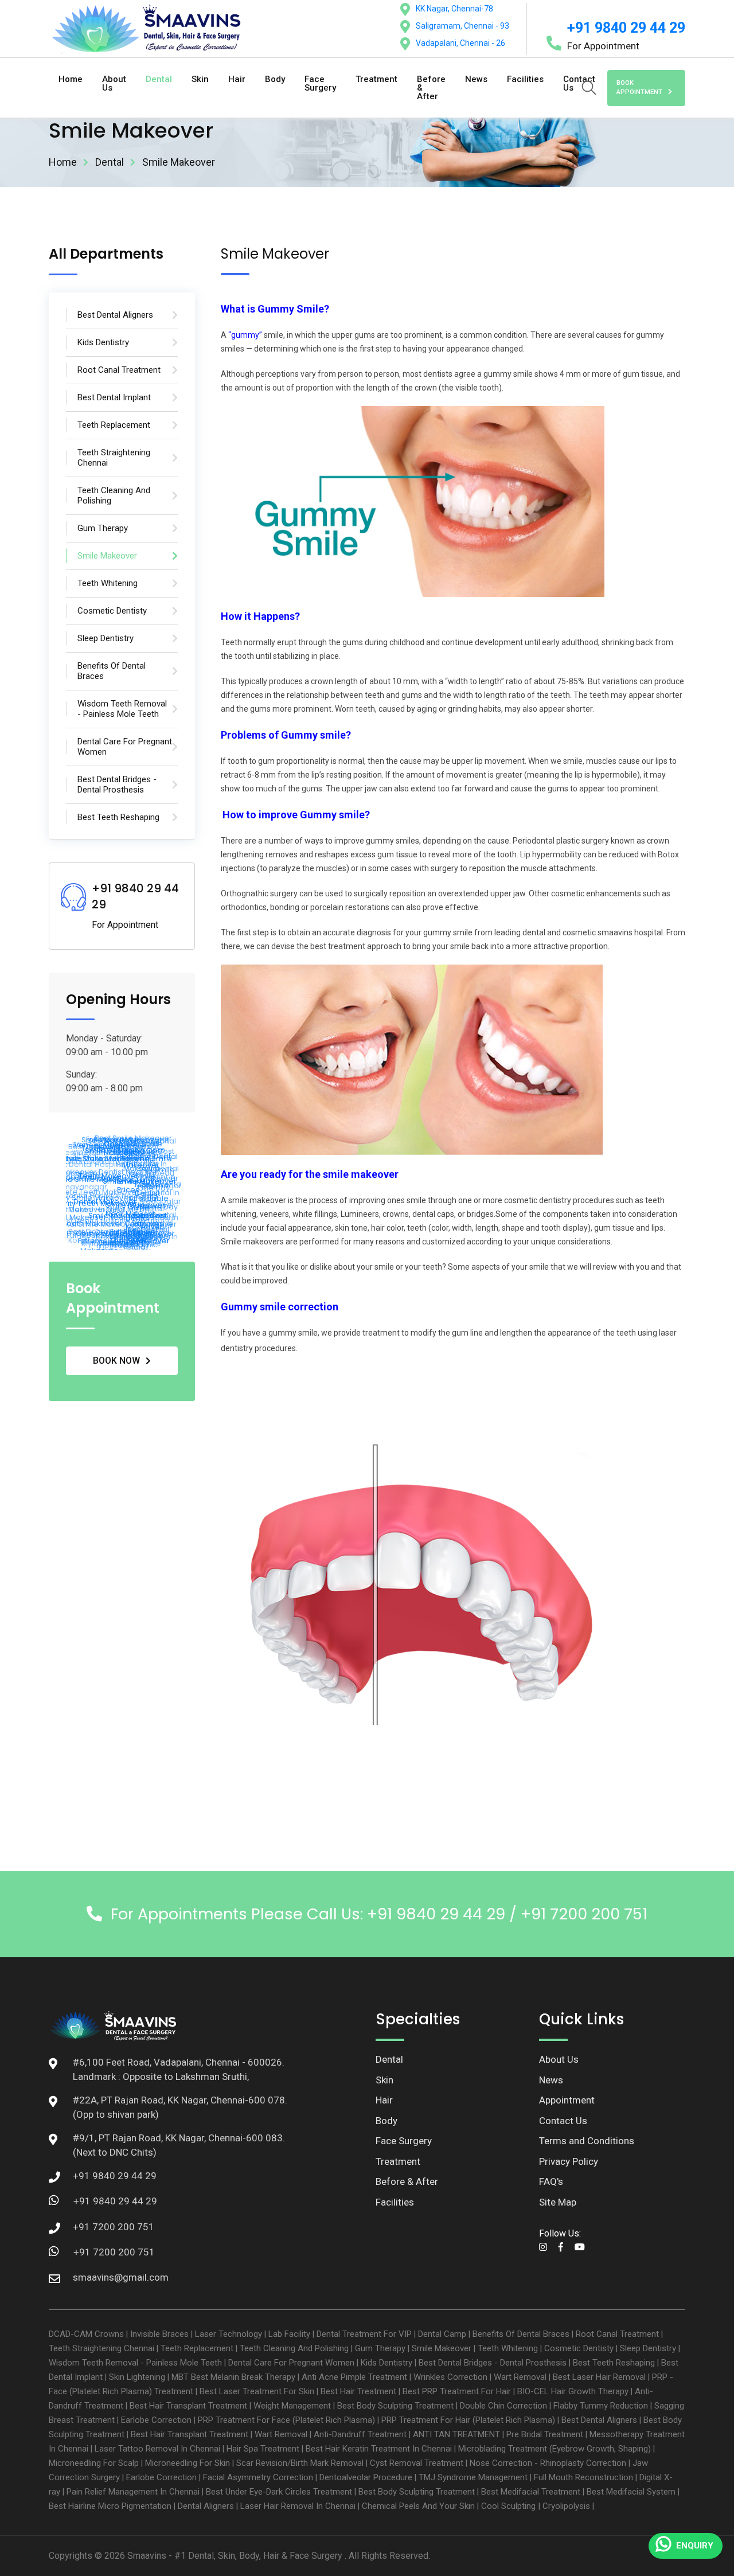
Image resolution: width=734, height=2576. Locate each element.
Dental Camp (442, 2334)
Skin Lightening (137, 2377)
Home (71, 79)
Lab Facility (289, 2334)
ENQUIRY (695, 2546)
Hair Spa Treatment (263, 2449)
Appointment (567, 2100)
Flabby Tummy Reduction (601, 2406)
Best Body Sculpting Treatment (395, 2406)
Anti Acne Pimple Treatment (354, 2377)
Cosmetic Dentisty (579, 2348)
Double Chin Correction (503, 2406)
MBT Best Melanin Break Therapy (233, 2377)
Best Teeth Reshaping (614, 2363)
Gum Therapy (380, 2348)
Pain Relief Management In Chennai (133, 2492)
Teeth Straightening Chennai (101, 2348)
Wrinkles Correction (450, 2377)
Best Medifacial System (631, 2492)
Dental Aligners (206, 2506)
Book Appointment (639, 88)
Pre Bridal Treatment (545, 2434)
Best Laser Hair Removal (599, 2377)
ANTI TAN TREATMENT (456, 2434)
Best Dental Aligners (599, 2420)
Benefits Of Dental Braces (521, 2334)
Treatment (376, 79)
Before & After (431, 88)
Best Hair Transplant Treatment (188, 2406)
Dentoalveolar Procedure (366, 2477)
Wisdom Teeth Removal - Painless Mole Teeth (135, 2363)
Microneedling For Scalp (94, 2463)
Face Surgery (320, 83)
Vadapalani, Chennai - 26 (460, 43)
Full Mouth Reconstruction (583, 2477)
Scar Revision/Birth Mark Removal (300, 2463)
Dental (159, 79)
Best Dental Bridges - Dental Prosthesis (493, 2363)
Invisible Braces (159, 2334)
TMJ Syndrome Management (473, 2477)
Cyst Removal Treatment (417, 2463)
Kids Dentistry (386, 2363)
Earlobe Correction (156, 2420)
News (476, 79)
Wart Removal (520, 2377)
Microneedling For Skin (188, 2463)
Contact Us (563, 2121)
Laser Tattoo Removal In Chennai (157, 2449)
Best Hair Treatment (358, 2391)
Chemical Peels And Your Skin (418, 2506)
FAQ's (551, 2181)
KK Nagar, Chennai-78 (454, 9)
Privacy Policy (569, 2161)
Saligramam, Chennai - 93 (462, 26)
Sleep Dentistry (648, 2348)
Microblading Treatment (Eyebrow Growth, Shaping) (555, 2449)
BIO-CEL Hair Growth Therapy (573, 2391)
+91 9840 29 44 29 (626, 28)
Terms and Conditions (587, 2141)
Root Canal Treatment (617, 2334)
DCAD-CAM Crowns (86, 2334)
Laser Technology (229, 2334)
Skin (200, 79)
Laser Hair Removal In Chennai (298, 2506)
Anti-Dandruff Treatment (360, 2434)
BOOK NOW (116, 1361)
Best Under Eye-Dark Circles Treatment (279, 2492)
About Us (114, 83)
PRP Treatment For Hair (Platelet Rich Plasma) (468, 2420)
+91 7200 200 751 (114, 2252)
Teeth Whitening (508, 2348)
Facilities (525, 79)
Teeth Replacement (197, 2348)
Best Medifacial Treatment (531, 2492)
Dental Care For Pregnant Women (291, 2363)
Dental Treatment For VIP (364, 2334)
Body (275, 79)
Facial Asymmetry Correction (258, 2477)
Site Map (558, 2202)
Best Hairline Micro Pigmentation (110, 2506)
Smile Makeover (442, 2348)
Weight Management (292, 2406)
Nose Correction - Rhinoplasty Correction (548, 2463)
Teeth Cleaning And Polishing (294, 2348)
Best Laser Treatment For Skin (257, 2391)
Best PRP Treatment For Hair (457, 2391)
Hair (237, 79)
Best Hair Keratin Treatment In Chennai (379, 2449)
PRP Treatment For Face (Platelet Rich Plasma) (286, 2420)
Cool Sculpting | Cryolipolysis (536, 2506)
